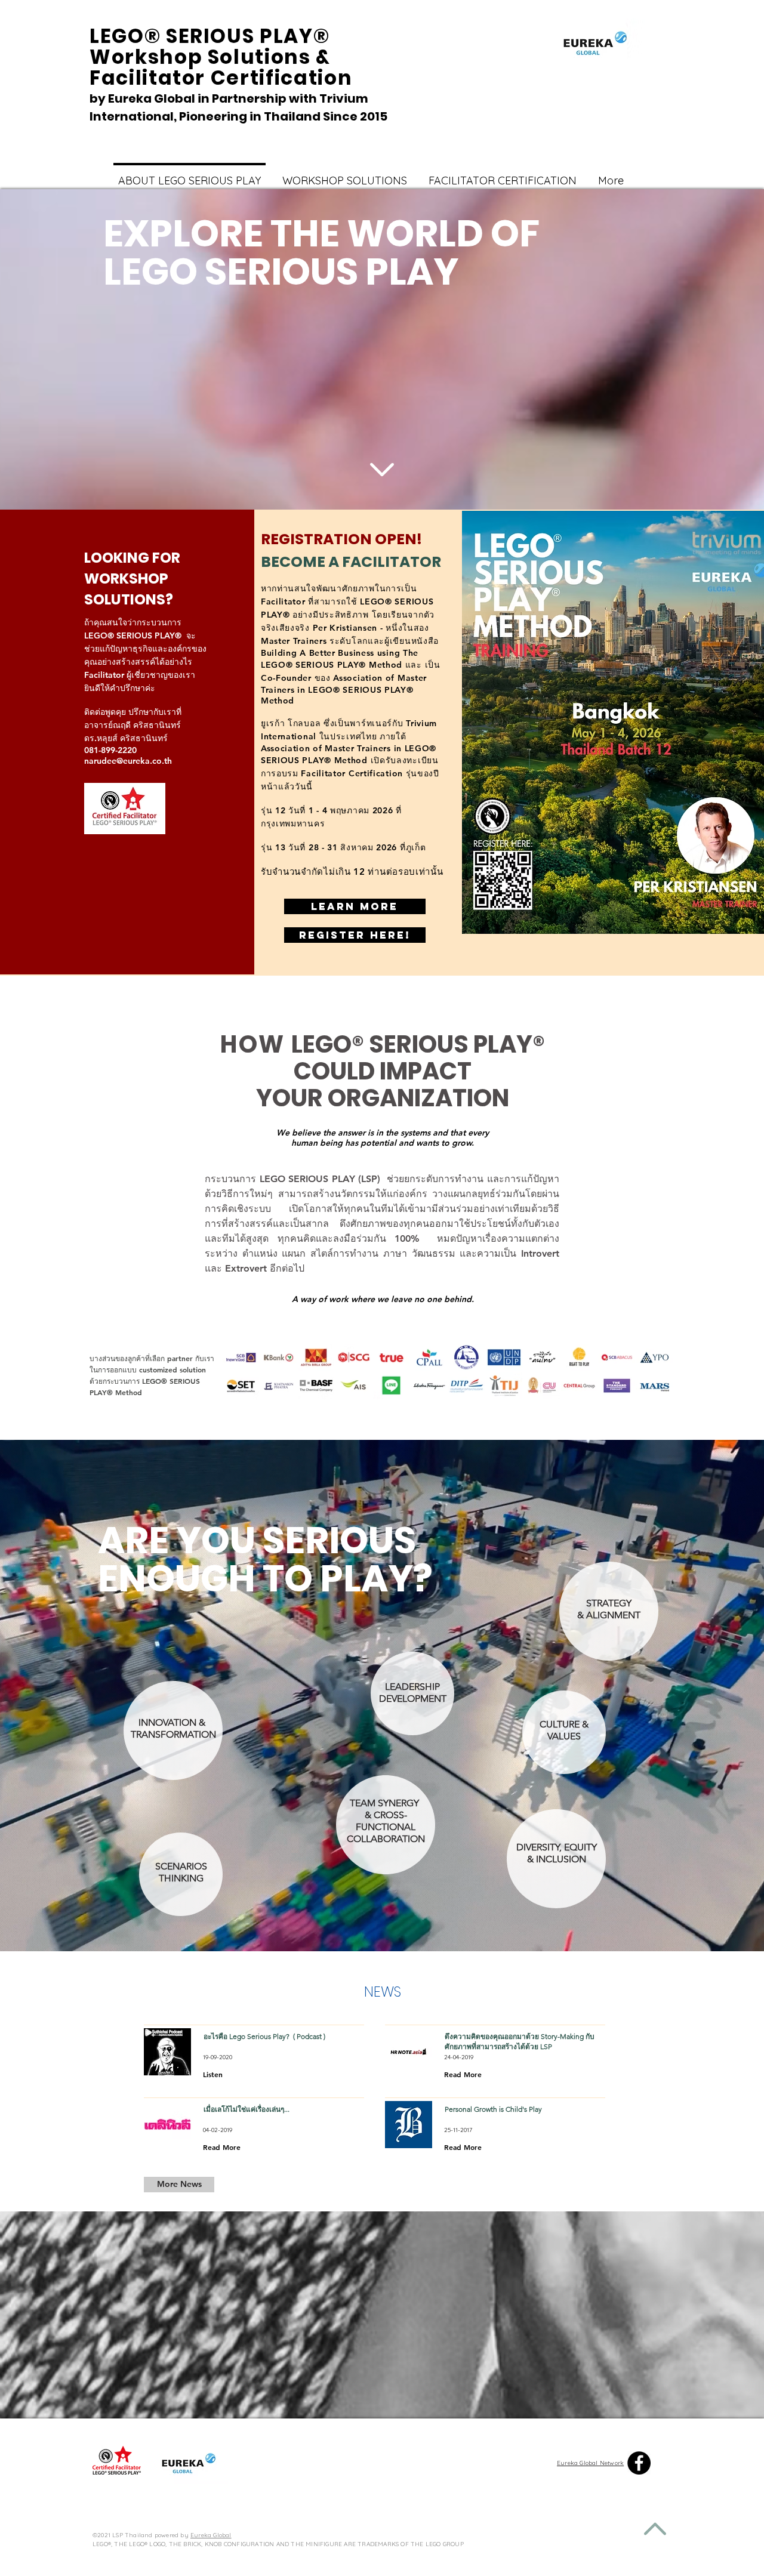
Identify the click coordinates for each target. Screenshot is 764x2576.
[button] (179, 2185)
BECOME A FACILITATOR (351, 562)
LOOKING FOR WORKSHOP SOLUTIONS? (132, 579)
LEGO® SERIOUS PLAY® (418, 1044)
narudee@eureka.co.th (128, 761)
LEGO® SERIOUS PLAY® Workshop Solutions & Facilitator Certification (224, 57)
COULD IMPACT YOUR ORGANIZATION (383, 1085)
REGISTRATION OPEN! (341, 539)
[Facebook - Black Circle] (639, 2463)
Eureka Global (211, 2535)
